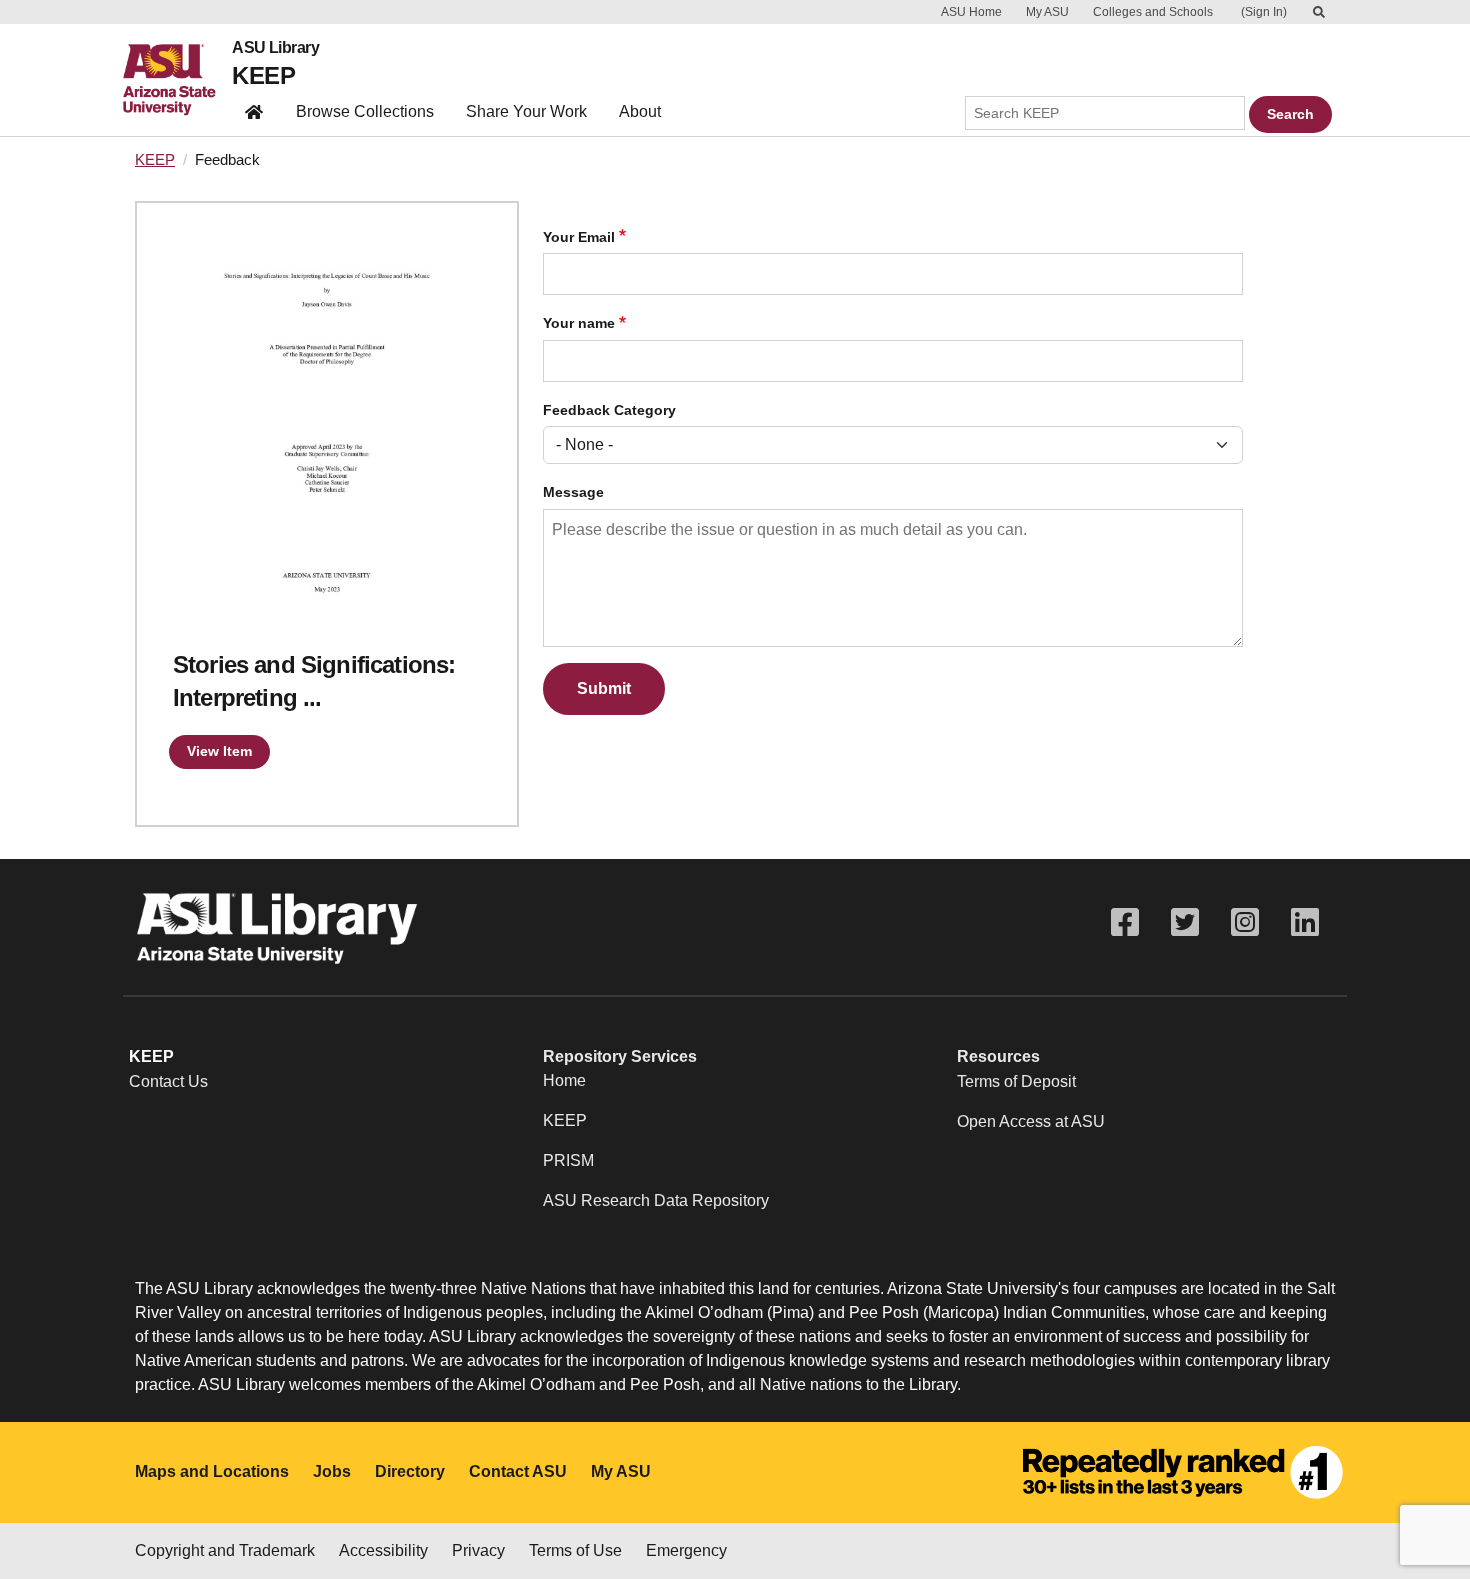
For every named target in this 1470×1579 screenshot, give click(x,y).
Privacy (478, 1550)
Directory (410, 1471)
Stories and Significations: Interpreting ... (314, 681)
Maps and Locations (212, 1471)
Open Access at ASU (1031, 1121)
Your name (579, 323)
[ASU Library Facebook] (1125, 922)
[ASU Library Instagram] (1245, 922)
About (640, 111)
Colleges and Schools (1153, 12)
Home (564, 1080)
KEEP (263, 75)
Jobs (332, 1471)
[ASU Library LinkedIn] (1305, 922)
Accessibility (383, 1550)
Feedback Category (609, 410)
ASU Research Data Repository (656, 1200)
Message (573, 492)
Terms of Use (575, 1550)
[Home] (177, 80)
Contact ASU (518, 1471)
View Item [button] (219, 751)
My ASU (1047, 12)
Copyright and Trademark (225, 1550)
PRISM (568, 1160)
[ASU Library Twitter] (1185, 922)
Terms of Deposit (1016, 1081)
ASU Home (971, 12)
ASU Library (275, 48)
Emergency (686, 1550)
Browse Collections (365, 111)
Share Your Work (526, 111)
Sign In (1264, 12)
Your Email (579, 237)
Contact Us (168, 1081)
